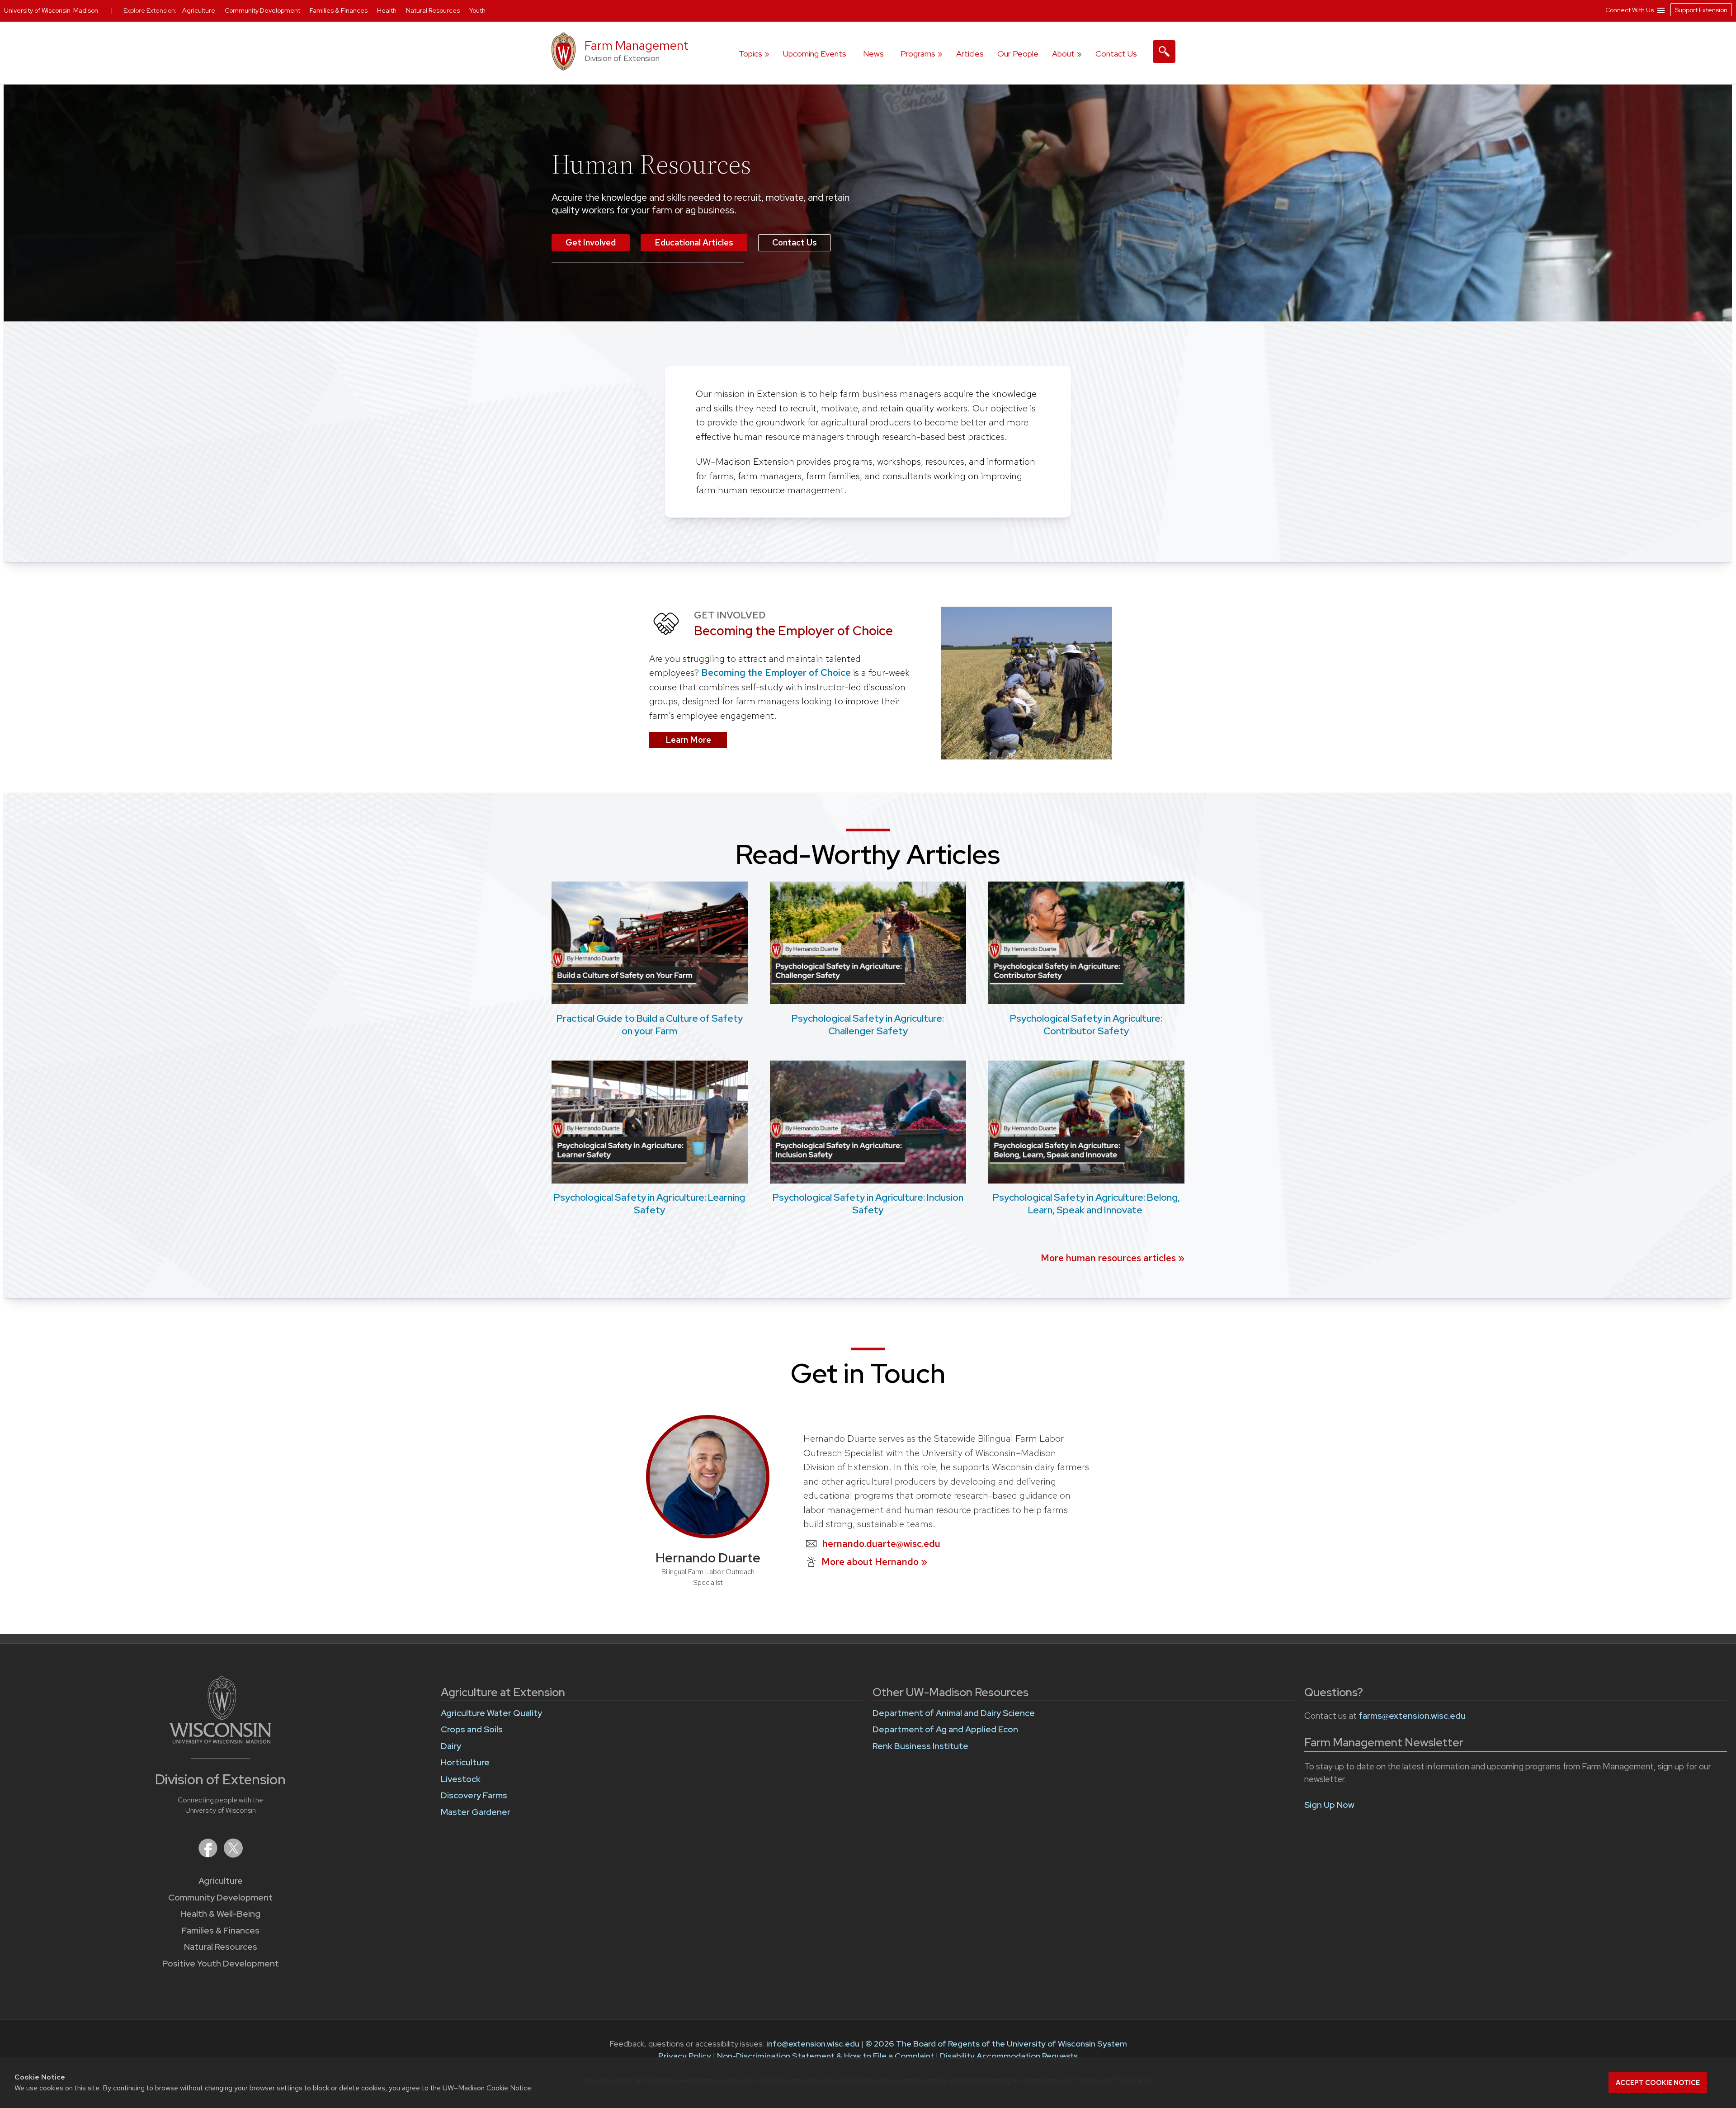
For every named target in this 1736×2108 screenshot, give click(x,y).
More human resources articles (1108, 1258)
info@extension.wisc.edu (813, 2044)
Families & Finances (221, 1931)
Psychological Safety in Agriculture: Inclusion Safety (868, 1203)
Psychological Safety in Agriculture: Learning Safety (649, 1203)
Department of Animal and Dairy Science (954, 1713)
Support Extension (1701, 10)
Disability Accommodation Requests (1009, 2056)
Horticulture (465, 1762)
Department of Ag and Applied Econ (945, 1729)
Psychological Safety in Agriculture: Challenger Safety (868, 1024)
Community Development (220, 1898)
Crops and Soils (472, 1729)
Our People (1018, 54)
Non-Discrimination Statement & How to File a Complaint (826, 2056)
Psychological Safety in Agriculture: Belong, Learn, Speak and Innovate (1086, 1203)
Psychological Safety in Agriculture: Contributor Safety (1086, 1024)
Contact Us (1116, 54)
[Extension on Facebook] (209, 1855)
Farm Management (637, 45)
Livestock (461, 1779)
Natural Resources (221, 1947)
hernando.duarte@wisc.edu (881, 1544)
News (873, 54)
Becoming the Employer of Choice (775, 672)
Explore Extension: (150, 10)
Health (387, 10)
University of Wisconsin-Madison (51, 10)
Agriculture (221, 1881)
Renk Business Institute (920, 1746)
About (1063, 54)
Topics (750, 54)
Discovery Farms (474, 1795)
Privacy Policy (685, 2056)
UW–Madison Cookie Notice (487, 2088)
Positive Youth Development (221, 1964)
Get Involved (591, 243)
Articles (970, 54)
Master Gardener (476, 1812)
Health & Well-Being (220, 1914)
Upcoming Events (815, 54)
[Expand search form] (1164, 52)
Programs (918, 54)
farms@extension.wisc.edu (1412, 1716)
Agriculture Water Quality (491, 1713)
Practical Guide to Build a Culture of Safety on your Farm (650, 1024)
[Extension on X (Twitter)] (233, 1855)
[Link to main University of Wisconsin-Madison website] (220, 1741)
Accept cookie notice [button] (1658, 2083)
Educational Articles (694, 243)
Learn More (688, 740)
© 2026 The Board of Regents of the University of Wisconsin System (996, 2044)
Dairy (451, 1746)
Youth (477, 10)
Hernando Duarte (708, 1558)
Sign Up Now (1329, 1805)
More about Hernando (874, 1562)
